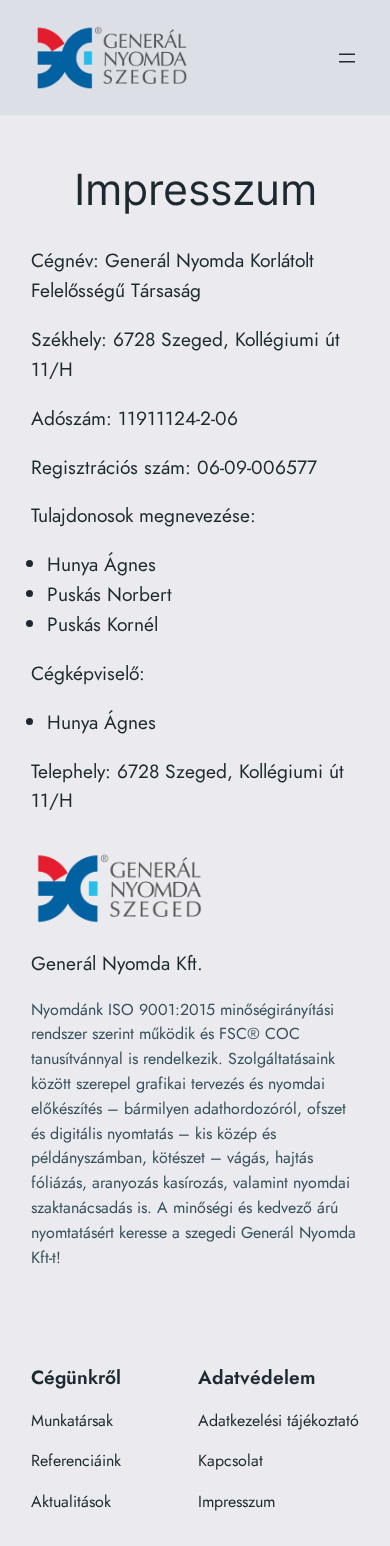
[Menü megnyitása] (347, 58)
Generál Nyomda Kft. (117, 963)
